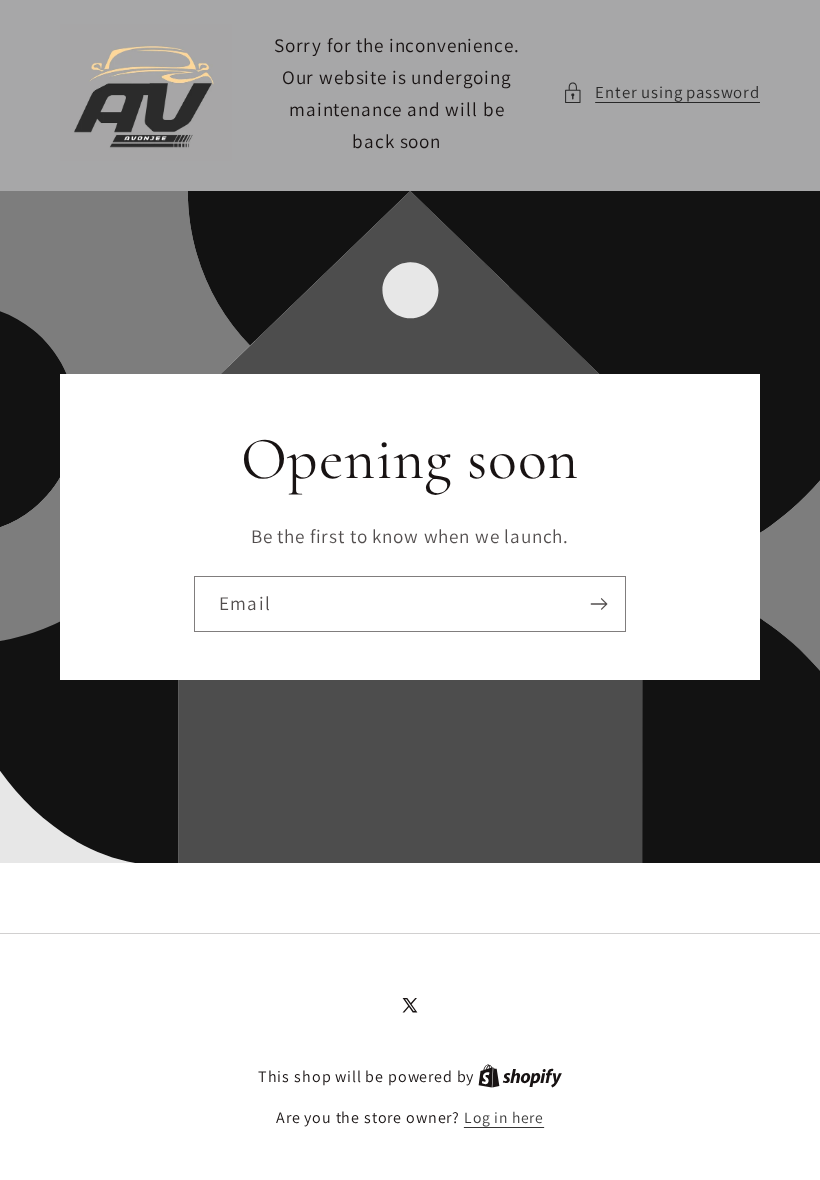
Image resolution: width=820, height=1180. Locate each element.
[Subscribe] (598, 604)
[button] (661, 93)
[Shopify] (520, 1076)
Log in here (504, 1117)
